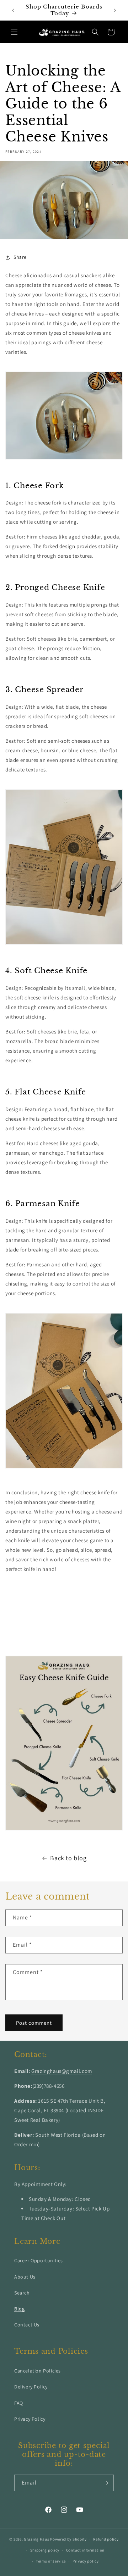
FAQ (19, 2403)
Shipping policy (45, 2550)
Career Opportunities (39, 2260)
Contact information (85, 2550)
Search (22, 2293)
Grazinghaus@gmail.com (62, 2071)
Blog (19, 2309)
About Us (25, 2277)
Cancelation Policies (38, 2371)
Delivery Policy (31, 2387)
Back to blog (68, 1858)
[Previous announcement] (13, 10)
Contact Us (27, 2325)
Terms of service (51, 2561)
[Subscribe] (106, 2483)
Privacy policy (86, 2561)
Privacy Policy (30, 2419)
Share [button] (20, 257)
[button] (14, 32)
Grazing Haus (36, 2539)
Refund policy (106, 2539)
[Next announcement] (115, 10)
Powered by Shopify (68, 2539)
